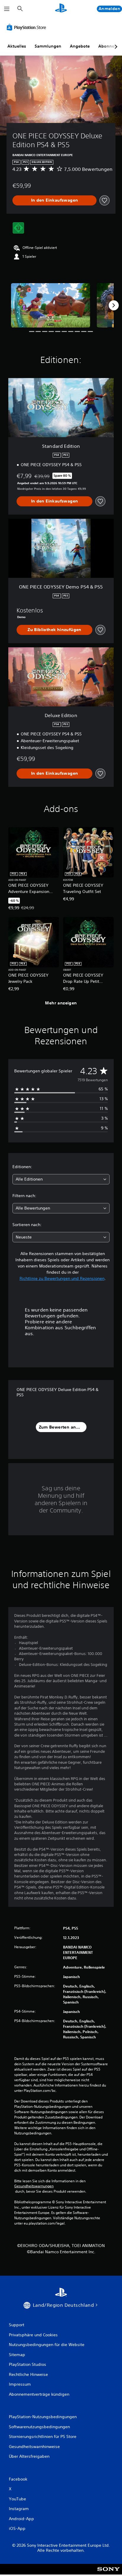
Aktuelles (17, 46)
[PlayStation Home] (61, 9)
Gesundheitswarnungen (34, 2186)
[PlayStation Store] (28, 27)
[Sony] (109, 2573)
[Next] (114, 305)
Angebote (80, 46)
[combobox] (61, 1179)
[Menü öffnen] (7, 9)
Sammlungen (48, 46)
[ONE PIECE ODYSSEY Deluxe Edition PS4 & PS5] (51, 305)
